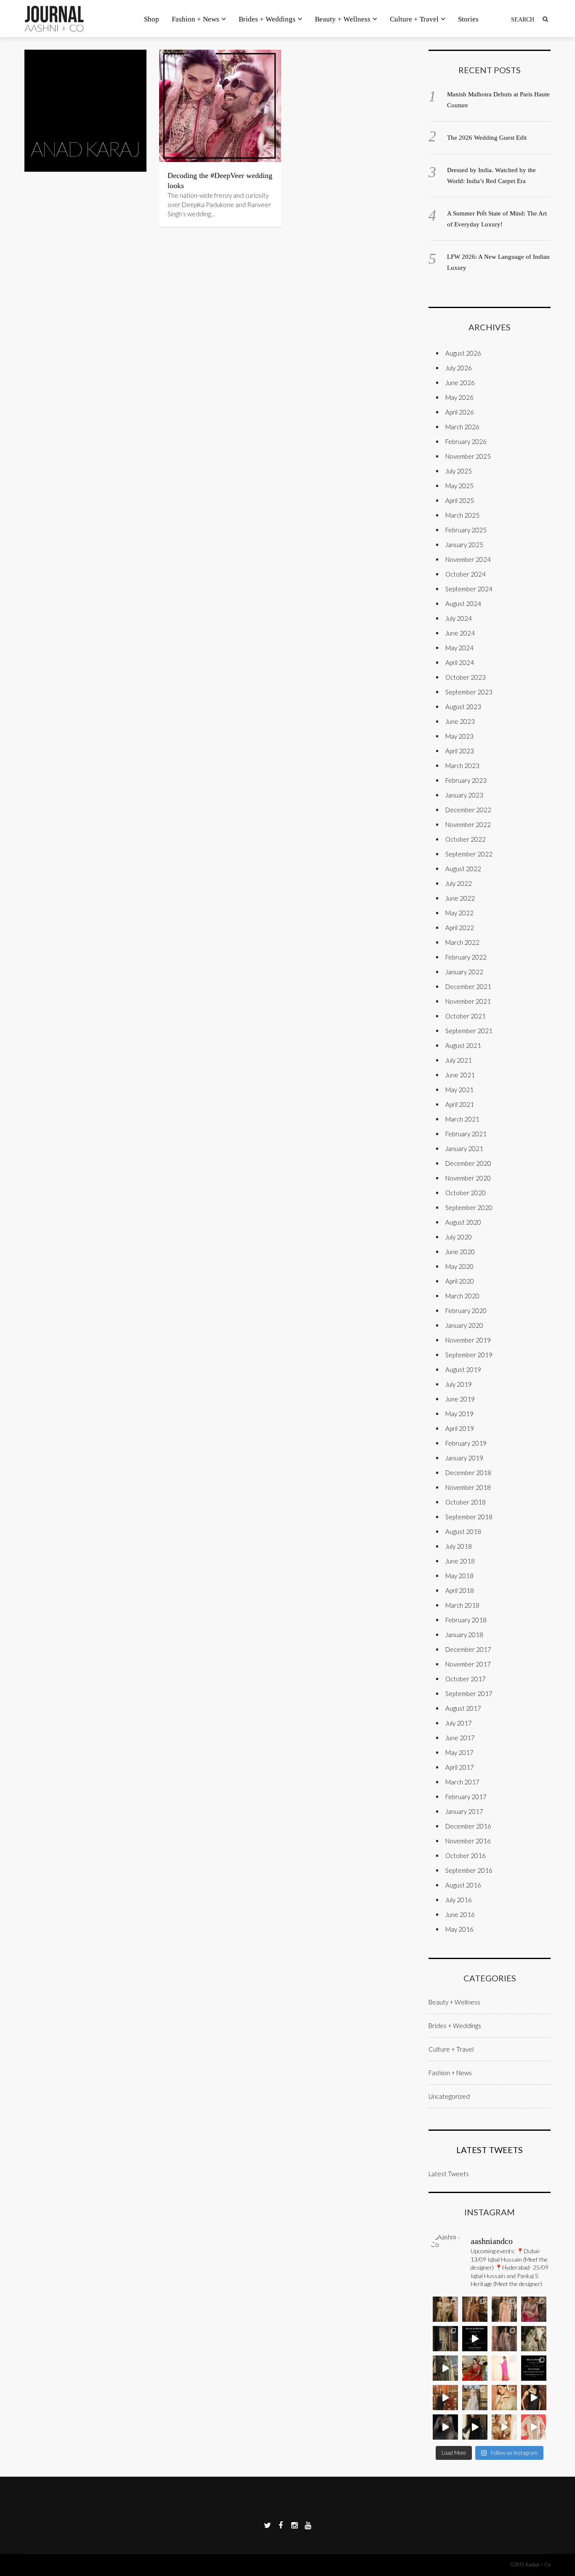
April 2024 (460, 662)
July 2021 (459, 1060)
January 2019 (464, 1458)
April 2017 (460, 1767)
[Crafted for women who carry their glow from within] (445, 2427)
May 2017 (459, 1752)
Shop (152, 19)
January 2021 (464, 1148)
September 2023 (469, 692)
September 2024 (469, 589)
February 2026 (466, 441)
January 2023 (464, 795)
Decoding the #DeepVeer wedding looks (220, 181)
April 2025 (460, 500)
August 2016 (463, 1885)
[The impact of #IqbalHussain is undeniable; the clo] (445, 2398)
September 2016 (469, 1870)
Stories (468, 19)
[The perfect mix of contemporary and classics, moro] (504, 2427)
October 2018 (466, 1502)
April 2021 (460, 1104)
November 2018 (468, 1487)
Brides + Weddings (267, 19)
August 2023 (463, 707)
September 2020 (469, 1207)
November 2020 (468, 1178)
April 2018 (460, 1590)
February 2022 (466, 957)
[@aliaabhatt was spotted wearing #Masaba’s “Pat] (504, 2368)
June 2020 (460, 1252)
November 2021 (468, 1001)
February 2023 (466, 780)
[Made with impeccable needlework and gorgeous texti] (475, 2398)
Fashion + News (196, 19)
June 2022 (460, 898)
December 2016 (468, 1826)
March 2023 (462, 766)
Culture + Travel (414, 19)
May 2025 (459, 486)
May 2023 (459, 736)
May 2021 (459, 1090)
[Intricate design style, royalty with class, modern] (504, 2309)
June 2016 (460, 1914)
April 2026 (460, 412)
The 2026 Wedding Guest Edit (487, 138)
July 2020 (459, 1237)
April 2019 (460, 1428)
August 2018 (463, 1531)
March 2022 (462, 942)
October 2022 (466, 839)
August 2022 (463, 869)
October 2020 (466, 1193)
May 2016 (459, 1929)
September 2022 (469, 854)
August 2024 (463, 603)
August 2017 (463, 1708)
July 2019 (459, 1384)
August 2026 (463, 353)
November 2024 (468, 559)
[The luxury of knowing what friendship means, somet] (475, 2427)
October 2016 (466, 1856)
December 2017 (468, 1649)
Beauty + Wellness (343, 19)
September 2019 (469, 1355)
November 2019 (468, 1340)
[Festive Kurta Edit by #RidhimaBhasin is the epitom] (534, 2427)
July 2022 (459, 883)
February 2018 (466, 1620)
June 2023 (460, 721)
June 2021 (460, 1075)
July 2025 (459, 471)
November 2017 (468, 1664)
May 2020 (459, 1266)
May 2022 (459, 913)
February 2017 (466, 1797)
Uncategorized (449, 2096)
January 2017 (464, 1811)
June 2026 (460, 383)
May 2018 (459, 1576)
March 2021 (462, 1119)
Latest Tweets (490, 2150)
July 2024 (459, 618)
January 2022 (464, 972)
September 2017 (469, 1693)
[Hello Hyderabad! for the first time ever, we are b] (445, 2309)
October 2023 (466, 677)
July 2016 (459, 1900)
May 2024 (459, 648)
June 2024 (460, 633)
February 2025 (466, 530)
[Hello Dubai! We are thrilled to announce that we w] (475, 2309)
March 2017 (462, 1782)
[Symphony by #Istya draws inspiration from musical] (534, 2398)
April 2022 (460, 928)
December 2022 (468, 810)
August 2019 (463, 1369)
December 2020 (468, 1163)
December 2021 (468, 986)
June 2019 (460, 1399)
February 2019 (466, 1443)
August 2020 (463, 1222)
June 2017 (460, 1738)
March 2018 (462, 1605)
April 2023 (460, 751)
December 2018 (468, 1473)
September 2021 (469, 1031)
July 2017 (459, 1723)
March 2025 (462, 515)
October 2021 (466, 1016)
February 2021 (466, 1134)
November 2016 (468, 1841)
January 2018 (464, 1635)
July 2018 (459, 1546)
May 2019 (459, 1414)
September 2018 (469, 1517)
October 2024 (466, 574)
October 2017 (466, 1679)
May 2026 (459, 397)
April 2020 (460, 1281)
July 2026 (459, 368)
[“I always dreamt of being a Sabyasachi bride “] (475, 2368)
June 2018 (460, 1561)
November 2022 (468, 824)
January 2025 (464, 545)
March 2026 (462, 427)
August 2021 (463, 1045)
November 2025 (468, 456)
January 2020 (464, 1325)
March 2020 (462, 1296)
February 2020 (466, 1311)
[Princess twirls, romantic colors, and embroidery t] (534, 2309)
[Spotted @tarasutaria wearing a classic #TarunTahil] (504, 2398)
